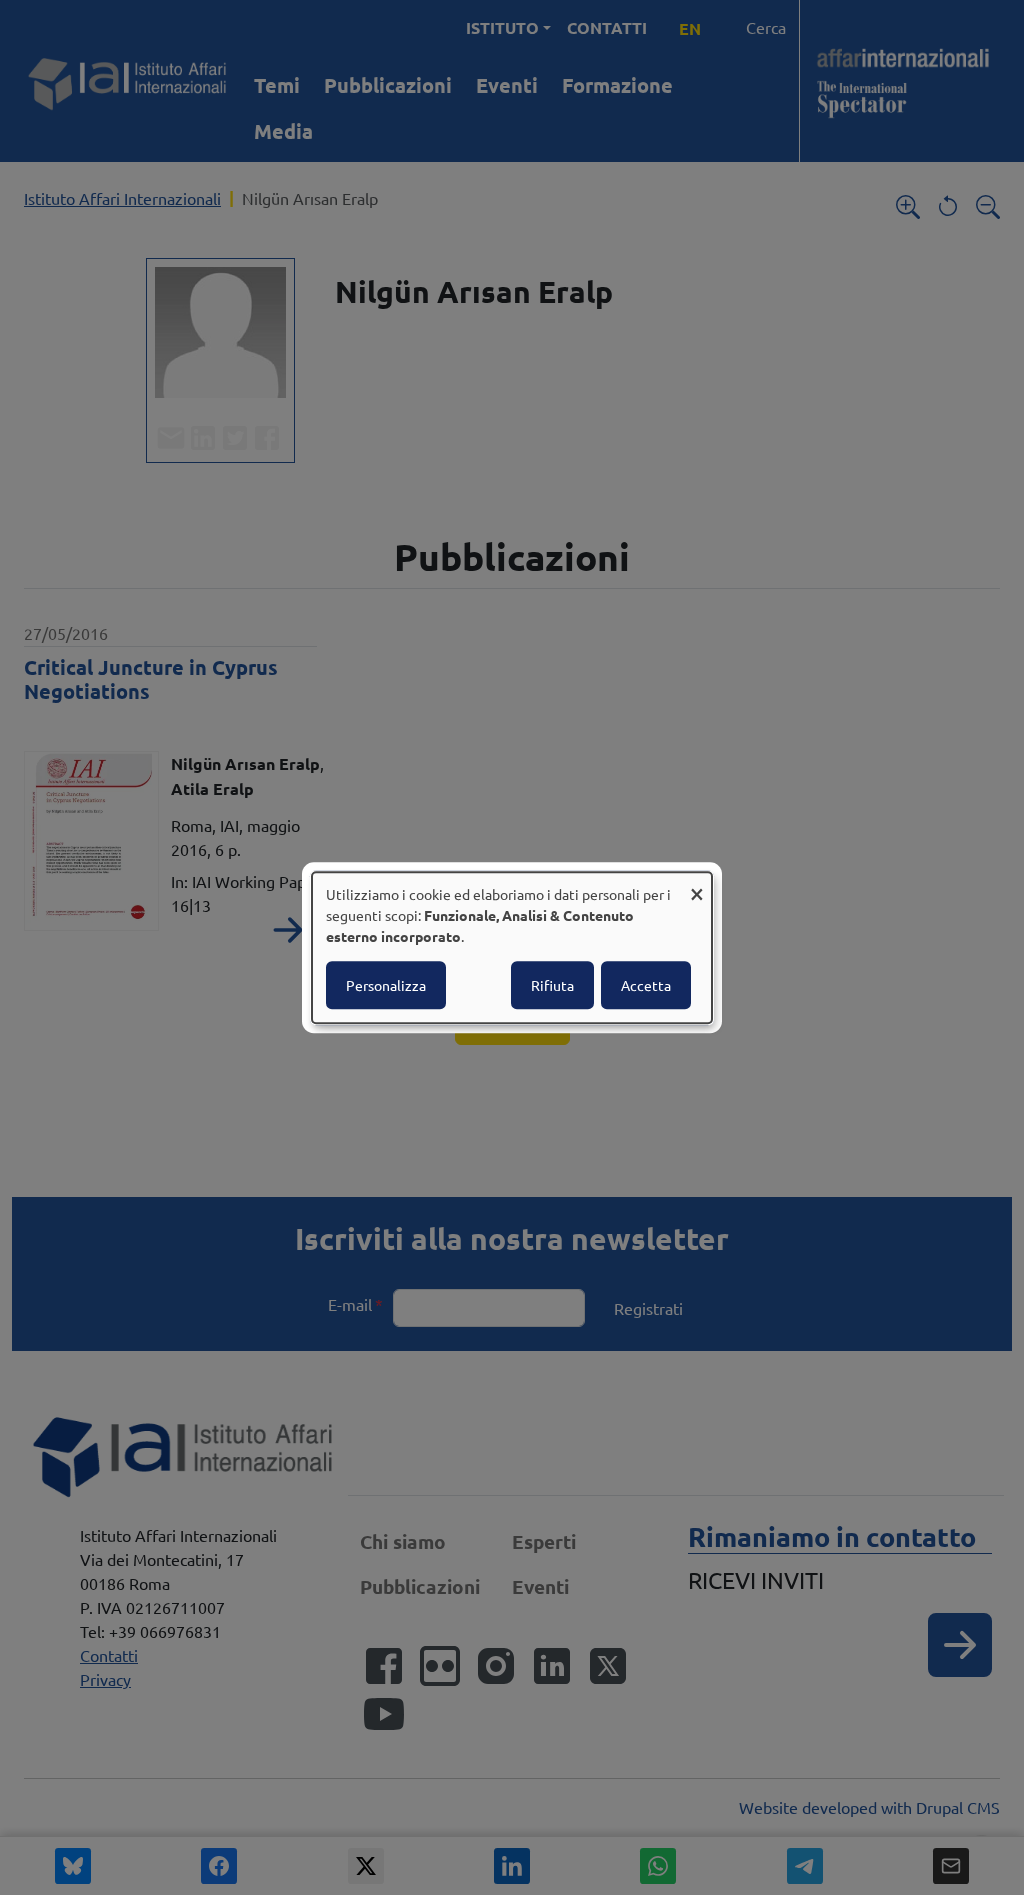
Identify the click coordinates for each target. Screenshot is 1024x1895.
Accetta (646, 985)
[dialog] (512, 948)
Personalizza (386, 985)
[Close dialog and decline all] (697, 884)
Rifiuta (552, 985)
